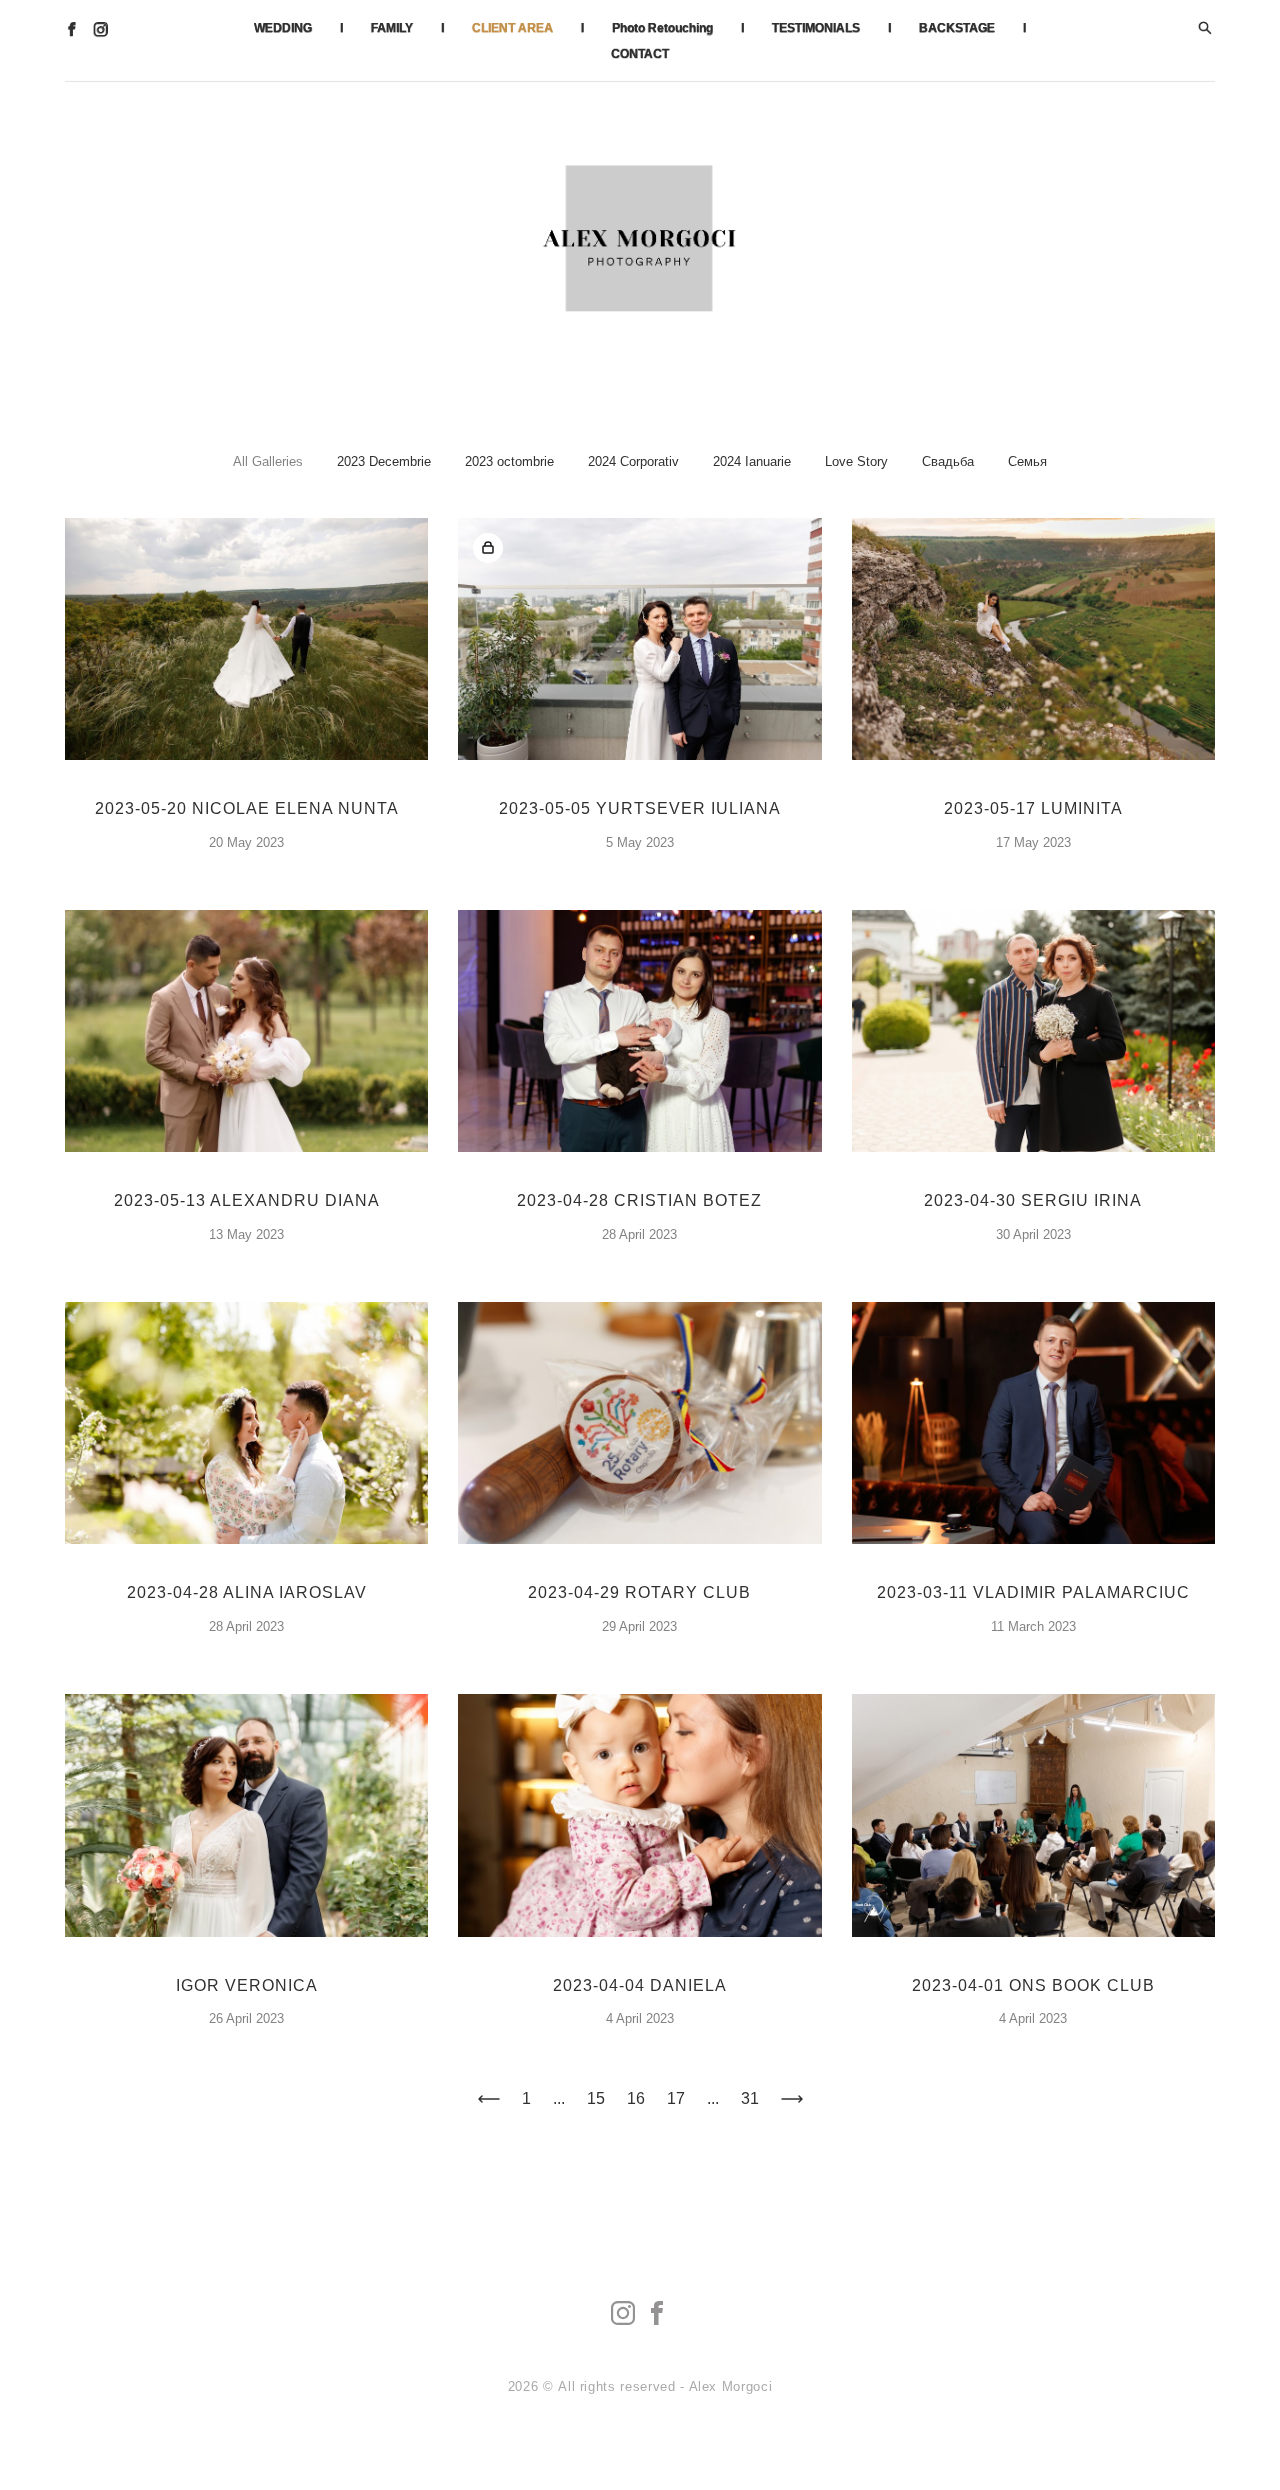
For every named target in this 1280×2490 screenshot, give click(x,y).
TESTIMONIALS (816, 28)
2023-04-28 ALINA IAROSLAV (247, 1592)
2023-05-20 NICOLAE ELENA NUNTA (247, 808)
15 (596, 2098)
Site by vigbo (640, 2443)
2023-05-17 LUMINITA (1033, 808)
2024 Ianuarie (752, 461)
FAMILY (392, 28)
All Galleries (268, 461)
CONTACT (640, 54)
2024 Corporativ (633, 461)
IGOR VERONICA (247, 1985)
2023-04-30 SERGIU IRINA (1033, 1200)
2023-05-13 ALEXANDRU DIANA (247, 1200)
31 (750, 2098)
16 (636, 2098)
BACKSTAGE (957, 28)
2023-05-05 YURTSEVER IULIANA (640, 808)
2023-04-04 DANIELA (640, 1985)
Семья (1027, 461)
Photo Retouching (662, 28)
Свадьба (948, 461)
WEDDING (283, 28)
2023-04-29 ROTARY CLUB (639, 1592)
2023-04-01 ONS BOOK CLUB (1033, 1985)
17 (676, 2098)
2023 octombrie (509, 461)
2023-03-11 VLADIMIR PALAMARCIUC (1033, 1592)
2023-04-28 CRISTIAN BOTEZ (639, 1200)
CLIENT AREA (512, 28)
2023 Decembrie (384, 461)
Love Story (856, 461)
